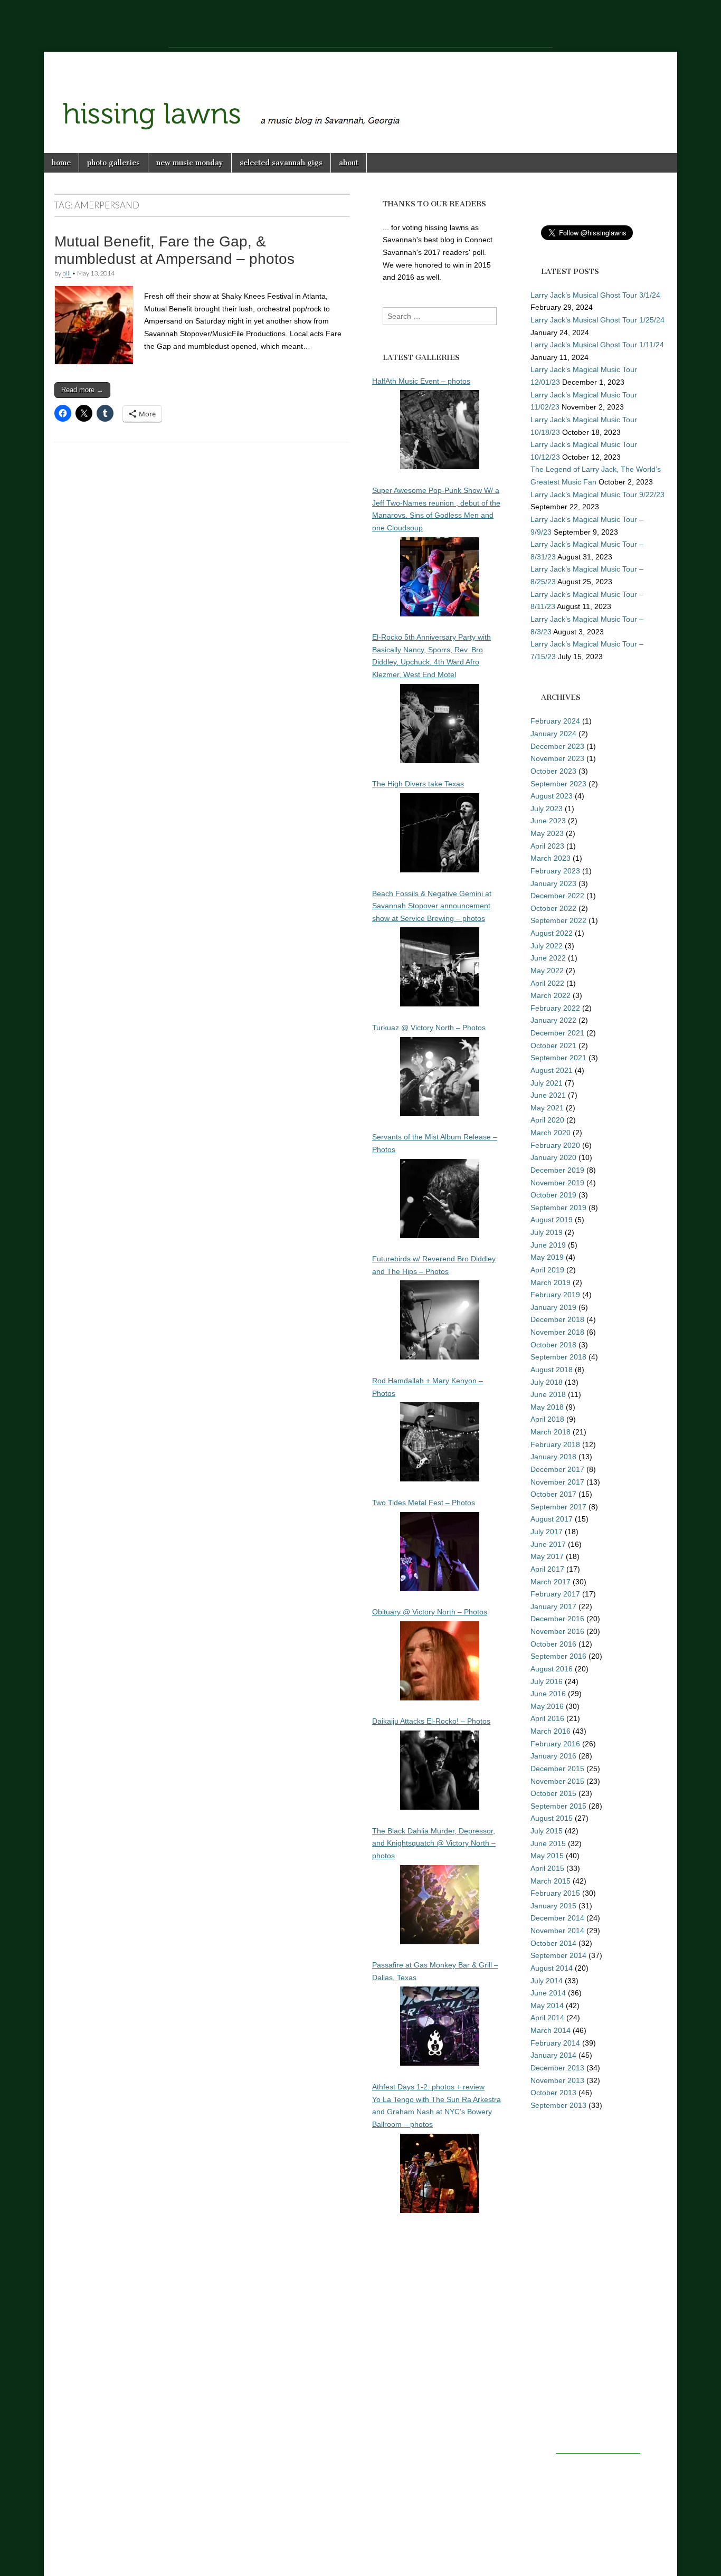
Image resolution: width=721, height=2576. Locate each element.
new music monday (190, 163)
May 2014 (547, 2005)
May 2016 (547, 1706)
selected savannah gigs (281, 163)
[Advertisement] (360, 24)
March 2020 (551, 1133)
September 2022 (558, 920)
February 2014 (555, 2043)
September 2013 (558, 2105)
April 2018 (547, 1419)
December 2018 (557, 1319)
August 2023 (552, 796)
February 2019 (555, 1295)
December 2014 (557, 1918)
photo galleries (113, 163)
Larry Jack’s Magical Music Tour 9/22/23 (597, 495)
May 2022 (547, 971)
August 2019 (552, 1220)
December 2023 (557, 746)
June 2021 (548, 1095)
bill (67, 273)
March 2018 (551, 1432)
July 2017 (547, 1532)
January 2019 (553, 1307)
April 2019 (547, 1270)
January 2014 (553, 2055)
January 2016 (553, 1756)
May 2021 (547, 1108)
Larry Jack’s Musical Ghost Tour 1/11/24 (597, 345)
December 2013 (557, 2068)
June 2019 (548, 1245)
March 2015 (551, 1881)
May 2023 (547, 833)
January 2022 (553, 1020)
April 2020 (547, 1120)
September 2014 (558, 1955)
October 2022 (553, 908)
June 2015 (548, 1843)
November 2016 (557, 1631)
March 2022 (551, 995)
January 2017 (553, 1607)
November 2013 (557, 2080)
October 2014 (553, 1943)
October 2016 (553, 1644)
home (61, 163)
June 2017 (548, 1544)
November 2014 (557, 1931)
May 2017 (547, 1556)
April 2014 (547, 2018)
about (349, 163)
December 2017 (557, 1469)
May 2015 (547, 1856)
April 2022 (547, 983)
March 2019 (551, 1282)
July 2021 (547, 1083)
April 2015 (547, 1868)
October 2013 (553, 2093)
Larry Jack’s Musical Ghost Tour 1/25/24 (597, 320)
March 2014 (551, 2030)
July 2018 (547, 1382)
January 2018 (553, 1457)
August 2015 (552, 1818)
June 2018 (548, 1394)
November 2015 (557, 1781)
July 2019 (547, 1232)
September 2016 (558, 1656)
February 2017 (555, 1594)
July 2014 (547, 1981)
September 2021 (558, 1058)
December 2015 (557, 1769)
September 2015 (558, 1806)
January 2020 (553, 1157)
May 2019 (547, 1257)
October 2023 (553, 771)
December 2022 (557, 896)
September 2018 (558, 1357)
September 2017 (558, 1507)
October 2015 (553, 1793)
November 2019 (557, 1183)
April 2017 (547, 1569)
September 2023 (558, 784)
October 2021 (553, 1045)
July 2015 (547, 1831)
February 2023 (555, 871)
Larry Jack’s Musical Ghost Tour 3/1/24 (595, 295)
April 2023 (547, 846)
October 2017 (553, 1494)
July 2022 (547, 946)
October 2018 (553, 1345)
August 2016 (552, 1669)
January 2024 (553, 734)
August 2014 (552, 1968)
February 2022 (555, 1008)
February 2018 (555, 1444)
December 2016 (557, 1619)
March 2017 (551, 1582)
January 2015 (553, 1906)
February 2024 (555, 721)
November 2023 (557, 758)
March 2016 (551, 1731)
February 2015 (555, 1893)
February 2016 (555, 1744)
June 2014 (548, 1993)
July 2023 (547, 809)
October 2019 (553, 1195)
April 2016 (547, 1718)
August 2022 (552, 933)
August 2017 (552, 1519)
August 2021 (552, 1070)
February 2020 (555, 1145)
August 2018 (552, 1370)
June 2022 (548, 958)
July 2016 (547, 1681)
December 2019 (557, 1170)
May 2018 (547, 1407)
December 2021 (557, 1033)
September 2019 (558, 1208)
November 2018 (557, 1332)
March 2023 (551, 858)
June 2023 (548, 821)
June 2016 (548, 1694)
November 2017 (557, 1482)
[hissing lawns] (360, 94)
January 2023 (553, 883)
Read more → (82, 390)
